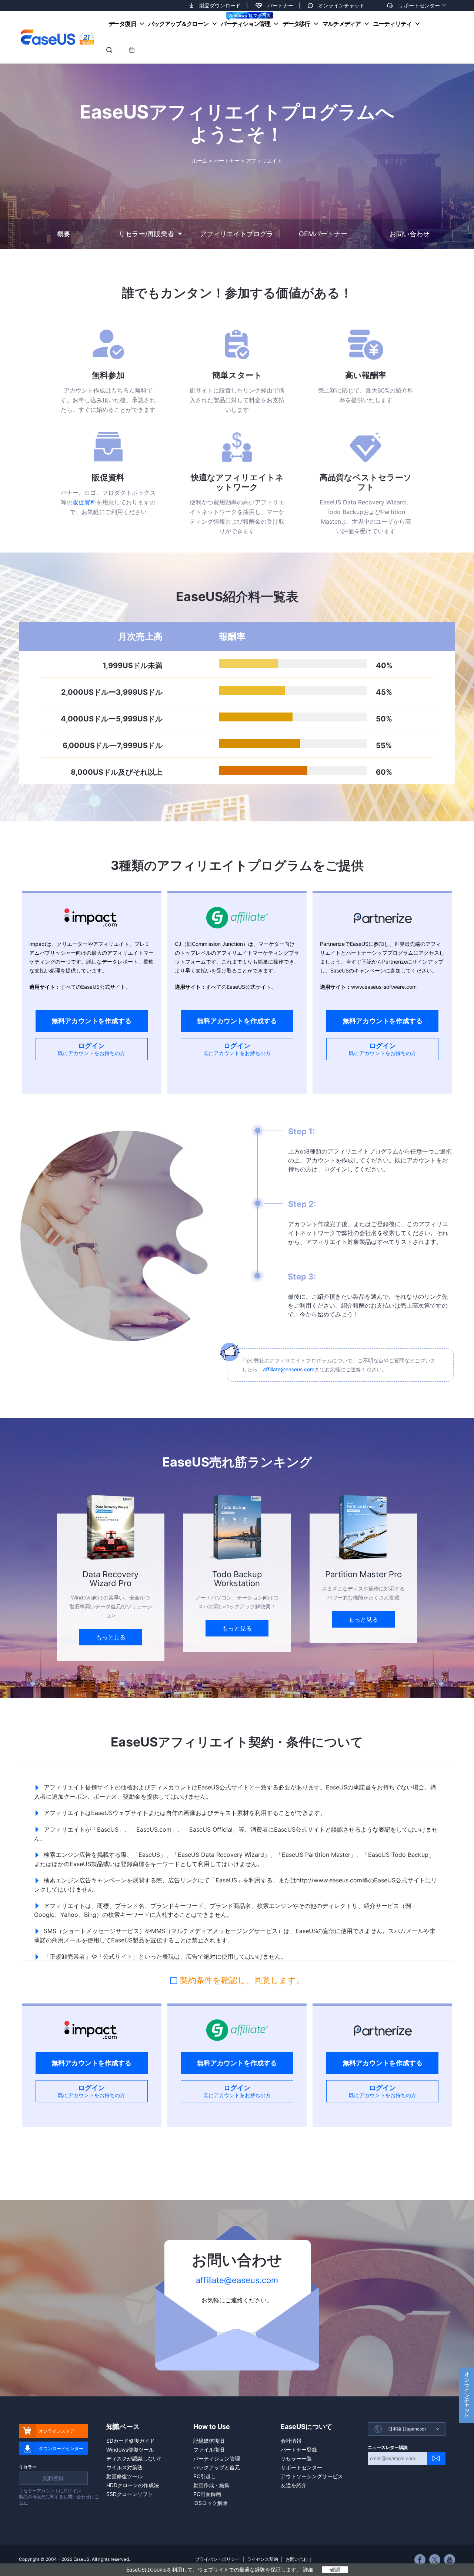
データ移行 (296, 24)
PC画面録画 (207, 2494)
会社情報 (291, 2441)
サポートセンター (419, 5)
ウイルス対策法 (124, 2467)
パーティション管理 (245, 24)
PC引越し (205, 2476)
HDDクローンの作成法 (133, 2485)
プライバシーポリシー (217, 2559)
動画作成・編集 (211, 2485)
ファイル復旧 (209, 2450)
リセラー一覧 (296, 2458)
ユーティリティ (392, 24)
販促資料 (84, 502)
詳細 (308, 2570)
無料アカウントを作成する (91, 1021)
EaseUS (57, 37)
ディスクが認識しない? (133, 2458)
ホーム (200, 161)
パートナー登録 (299, 2450)
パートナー (280, 5)
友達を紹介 (294, 2485)
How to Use (212, 2427)
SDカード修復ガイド (131, 2441)
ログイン (91, 1049)
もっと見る (111, 1637)
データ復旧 (122, 24)
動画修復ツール (124, 2476)
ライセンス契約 (263, 2559)
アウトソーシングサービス (312, 2476)
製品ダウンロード (220, 5)
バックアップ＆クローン (178, 24)
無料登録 (53, 2478)
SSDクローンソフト (130, 2494)
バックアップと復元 (217, 2467)
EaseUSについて (306, 2427)
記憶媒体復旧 (209, 2441)
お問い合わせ (299, 2559)
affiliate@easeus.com (289, 1369)
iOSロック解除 (211, 2503)
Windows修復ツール (130, 2450)
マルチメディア (342, 24)
